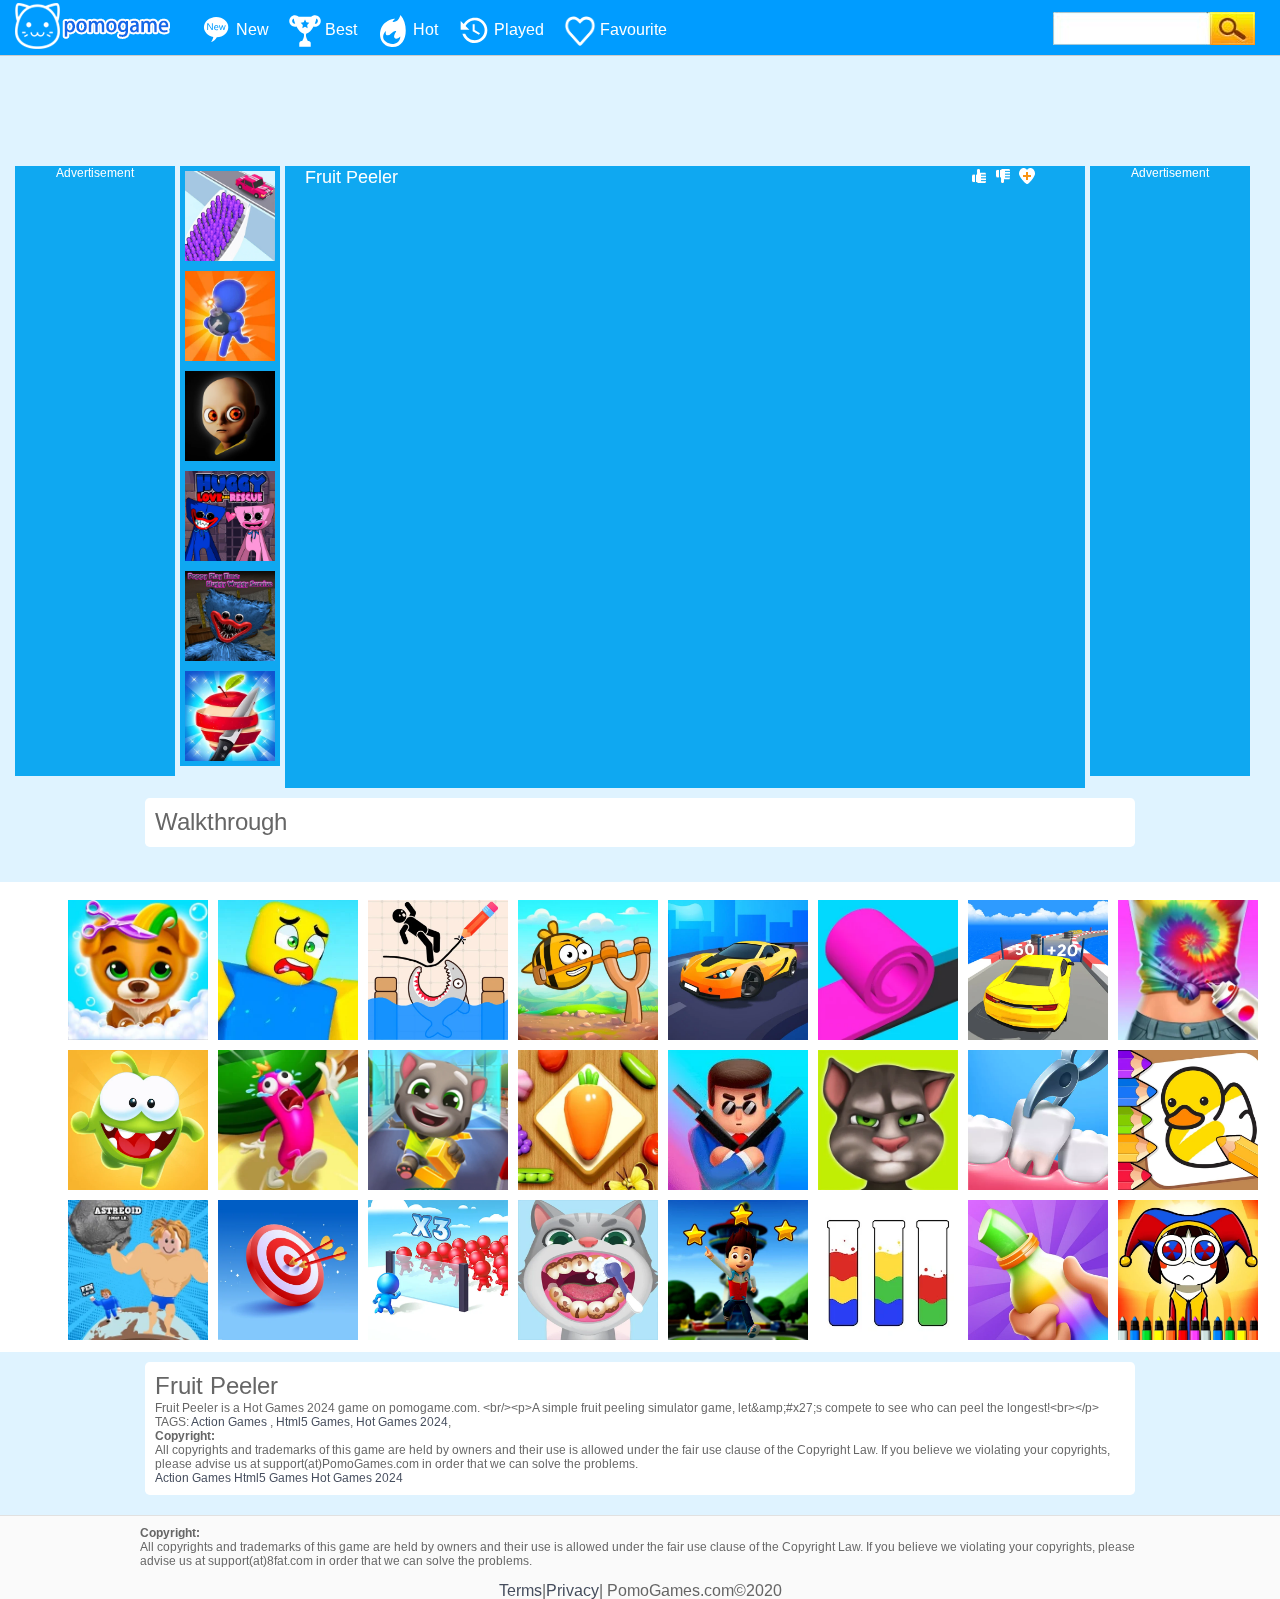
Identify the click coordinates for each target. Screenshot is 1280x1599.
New (252, 29)
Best (341, 29)
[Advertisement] (640, 111)
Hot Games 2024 (402, 1422)
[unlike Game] (1003, 175)
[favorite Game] (1027, 175)
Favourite (633, 29)
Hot (425, 29)
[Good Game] (979, 175)
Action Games (230, 1422)
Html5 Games (313, 1422)
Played (519, 29)
